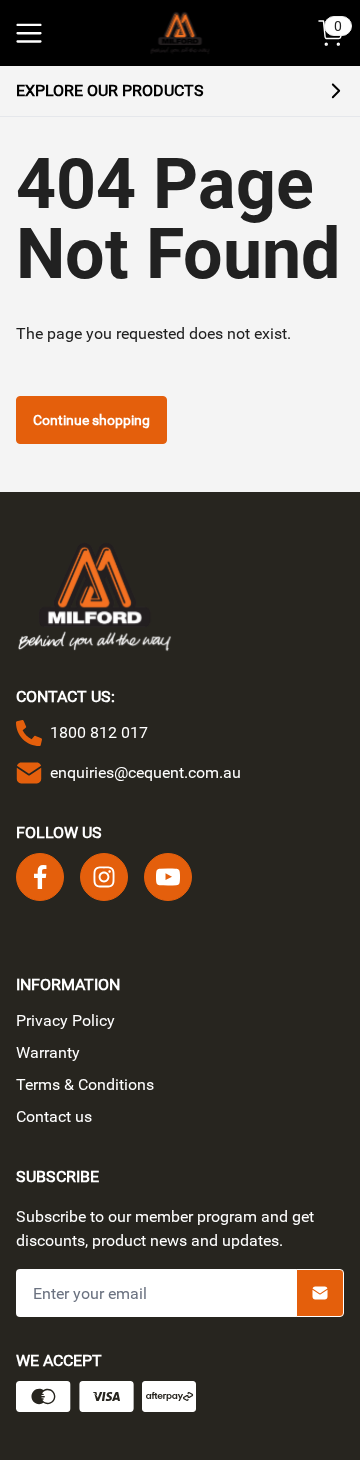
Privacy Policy (65, 1020)
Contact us (54, 1116)
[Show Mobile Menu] (29, 33)
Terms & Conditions (85, 1084)
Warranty (48, 1052)
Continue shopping (91, 420)
